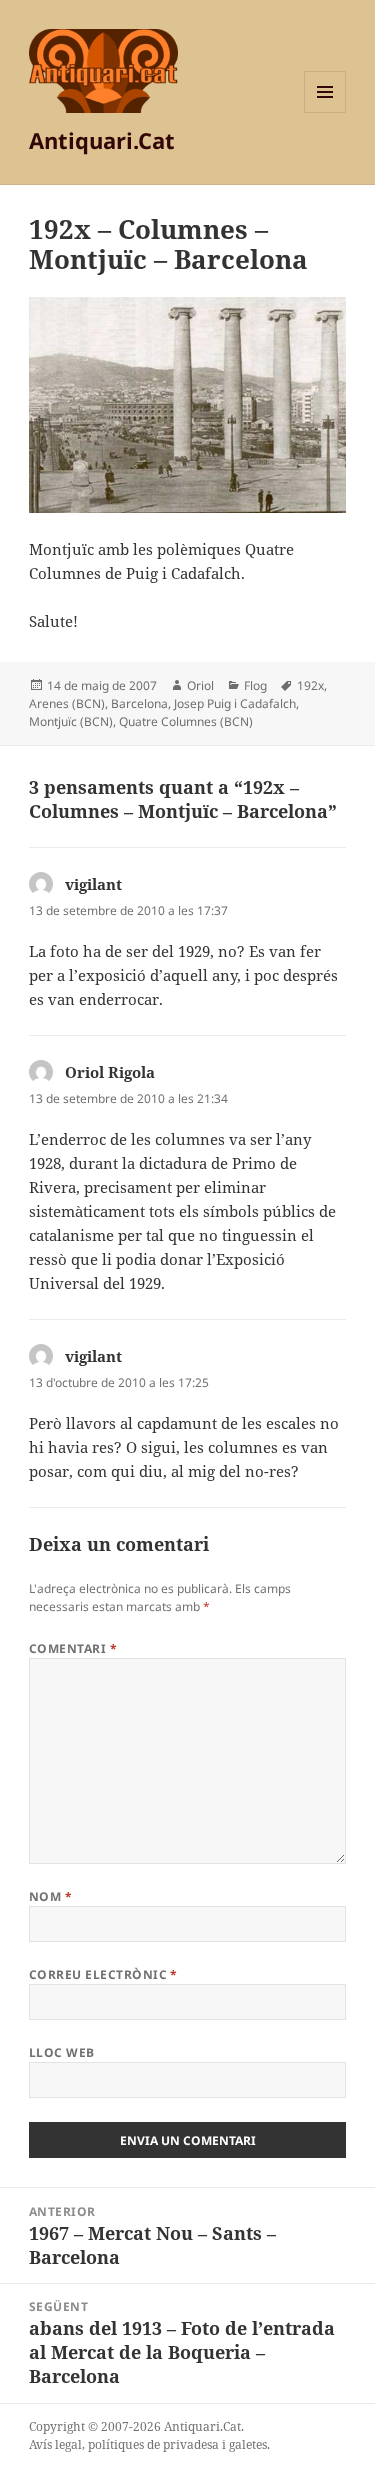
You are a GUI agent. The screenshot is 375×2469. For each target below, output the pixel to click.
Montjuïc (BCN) (71, 721)
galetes (248, 2444)
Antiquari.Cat (102, 140)
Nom (50, 1896)
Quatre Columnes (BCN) (186, 721)
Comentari (73, 1648)
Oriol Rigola (110, 1072)
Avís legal (55, 2444)
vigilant (93, 884)
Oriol (200, 685)
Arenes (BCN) (67, 703)
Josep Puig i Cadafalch (235, 703)
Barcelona (139, 703)
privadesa (191, 2444)
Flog (255, 685)
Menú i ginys (325, 112)
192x (310, 685)
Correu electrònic (103, 1974)
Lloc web (62, 2052)
